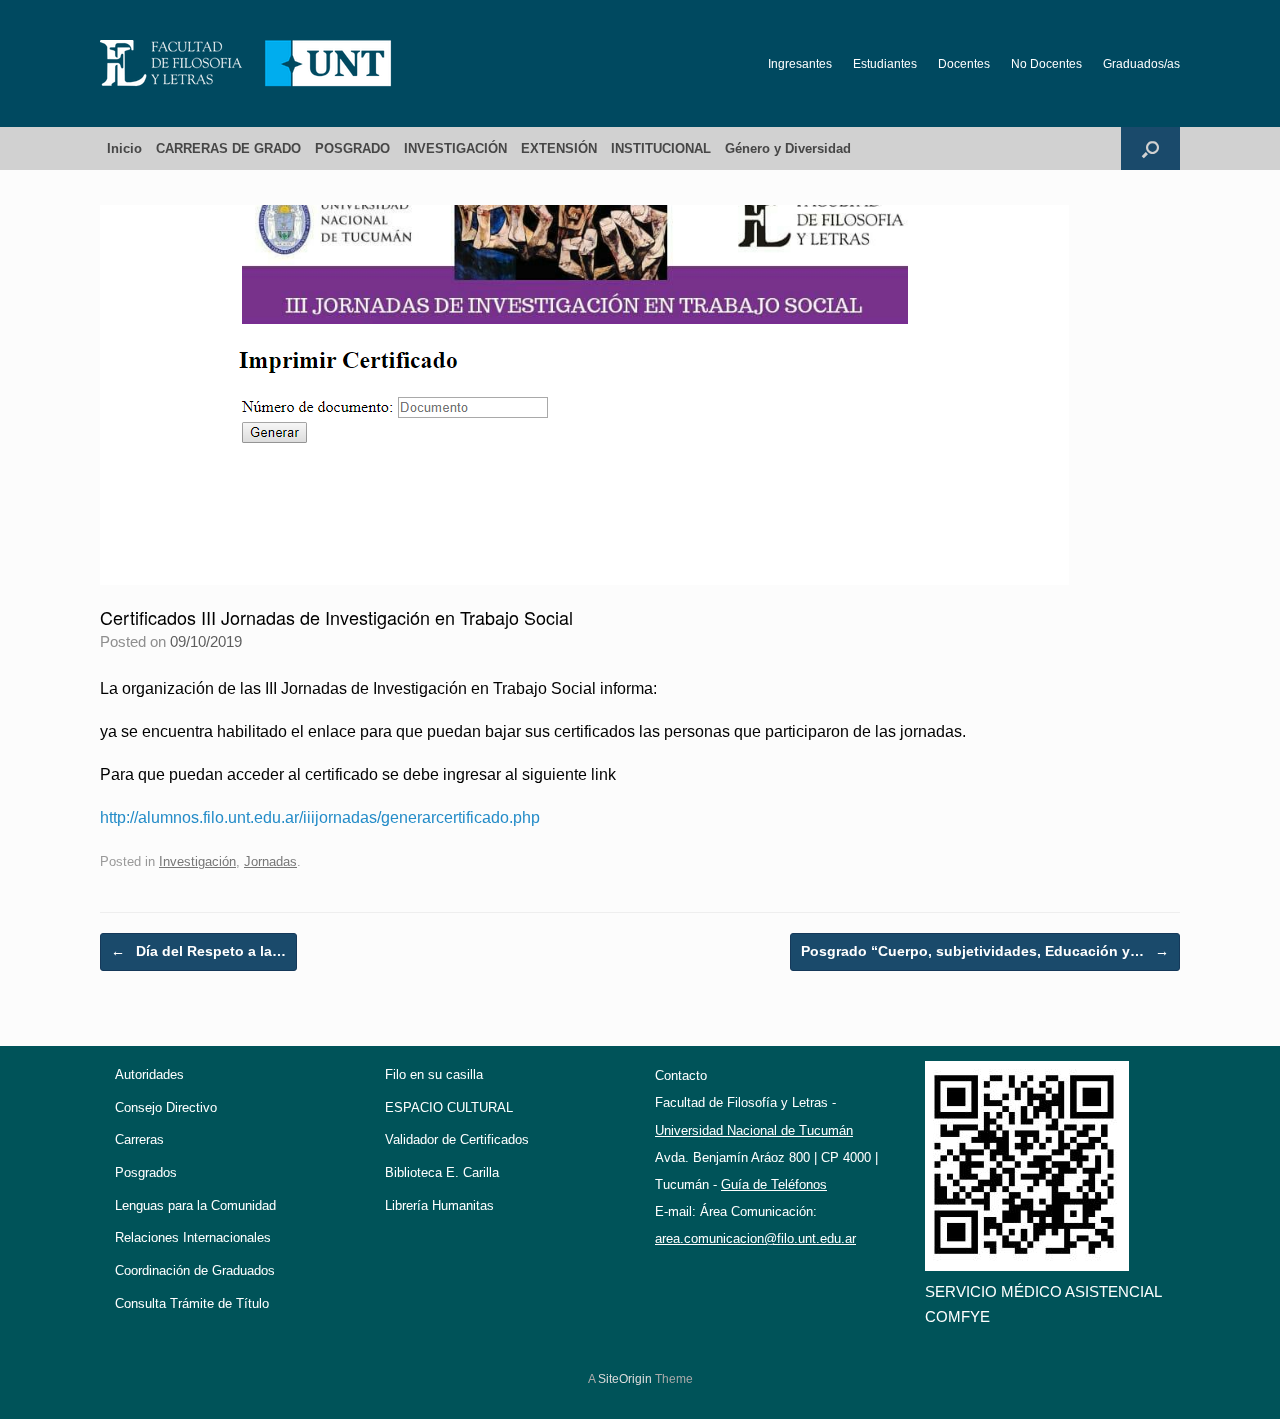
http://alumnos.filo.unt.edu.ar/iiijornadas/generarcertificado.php (320, 817)
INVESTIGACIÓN (455, 148)
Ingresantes (800, 64)
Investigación (197, 861)
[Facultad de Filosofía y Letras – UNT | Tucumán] (246, 63)
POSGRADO (352, 148)
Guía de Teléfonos (774, 1184)
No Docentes (1046, 64)
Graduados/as (1141, 64)
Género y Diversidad (788, 148)
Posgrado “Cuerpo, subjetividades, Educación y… (985, 951)
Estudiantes (885, 64)
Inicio (124, 148)
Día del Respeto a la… (198, 951)
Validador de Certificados (457, 1139)
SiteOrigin (625, 1379)
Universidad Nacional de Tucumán (754, 1130)
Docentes (964, 64)
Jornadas (270, 861)
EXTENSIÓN (559, 148)
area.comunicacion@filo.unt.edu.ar (755, 1238)
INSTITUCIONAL (661, 148)
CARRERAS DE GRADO (228, 148)
